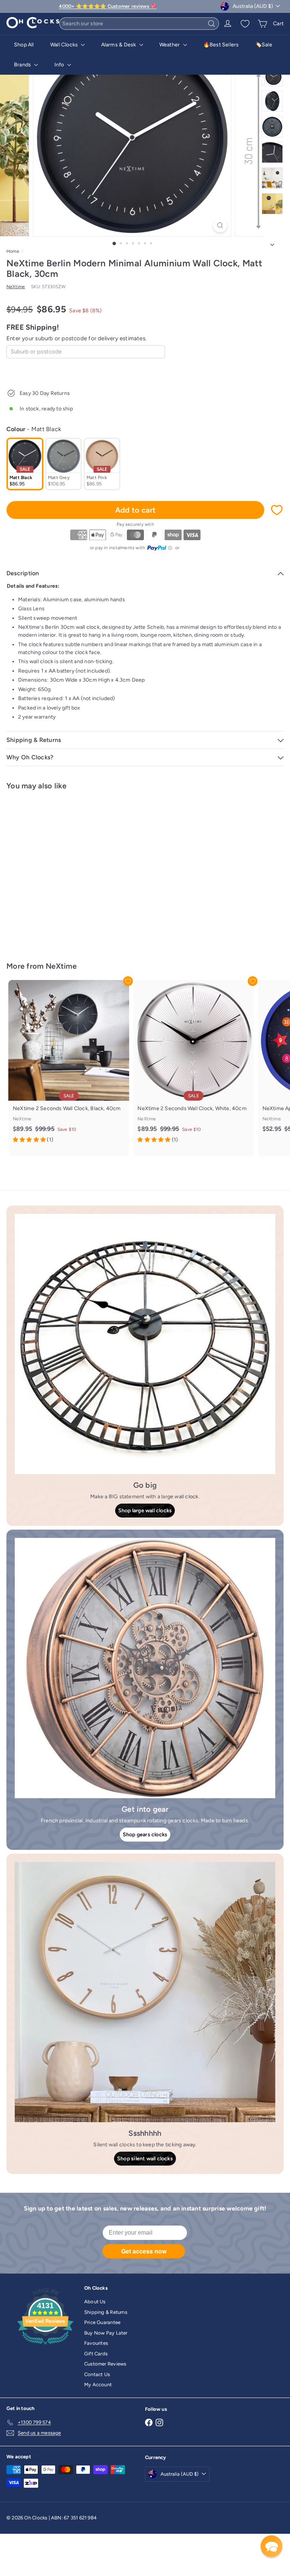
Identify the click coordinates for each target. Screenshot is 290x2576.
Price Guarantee (102, 2322)
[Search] (211, 24)
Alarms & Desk (119, 45)
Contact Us (97, 2374)
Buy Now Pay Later (106, 2333)
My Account (98, 2385)
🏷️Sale (264, 45)
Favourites (96, 2343)
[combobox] (139, 24)
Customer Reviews (105, 2364)
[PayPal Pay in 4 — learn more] (160, 548)
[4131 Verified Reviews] (45, 2346)
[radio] (25, 464)
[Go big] (145, 1344)
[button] (271, 2546)
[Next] (272, 243)
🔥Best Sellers (221, 45)
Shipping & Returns (106, 2312)
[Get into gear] (145, 1668)
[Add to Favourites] (277, 510)
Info (60, 65)
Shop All (24, 45)
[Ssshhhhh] (145, 1992)
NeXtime (61, 966)
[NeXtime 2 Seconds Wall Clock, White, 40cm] (193, 1064)
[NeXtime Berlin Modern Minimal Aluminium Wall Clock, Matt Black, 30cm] (54, 871)
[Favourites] (245, 24)
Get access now (144, 2251)
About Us (95, 2302)
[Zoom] (220, 225)
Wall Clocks (65, 45)
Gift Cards (96, 2354)
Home (13, 251)
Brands (23, 65)
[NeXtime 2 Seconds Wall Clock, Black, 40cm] (69, 1064)
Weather (170, 45)
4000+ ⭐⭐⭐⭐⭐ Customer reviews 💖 (108, 6)
